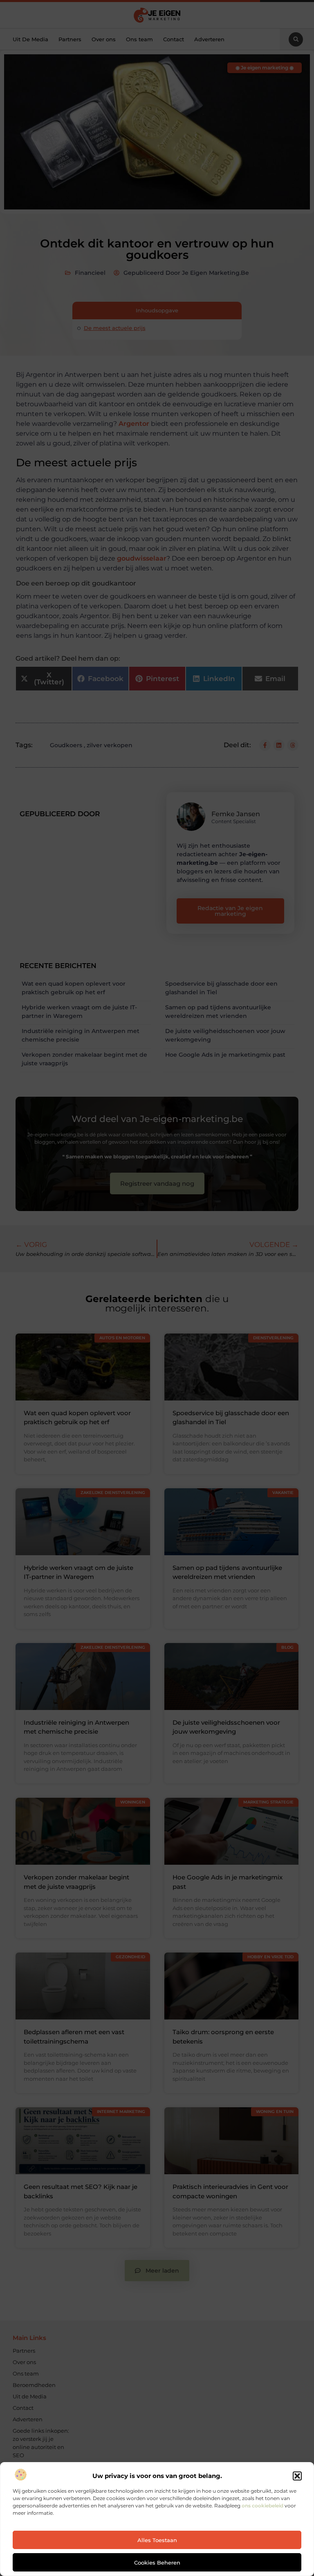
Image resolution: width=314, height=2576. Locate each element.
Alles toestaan (157, 2540)
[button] (297, 2476)
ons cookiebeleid (262, 2506)
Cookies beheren (157, 2563)
